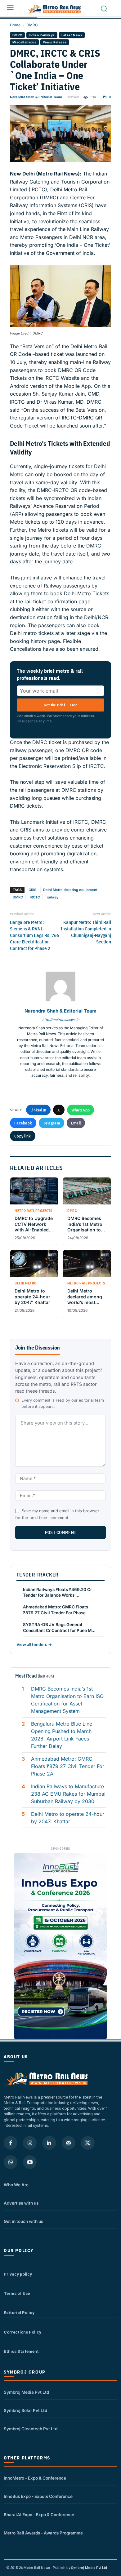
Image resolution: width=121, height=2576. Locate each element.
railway (53, 897)
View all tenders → (34, 1644)
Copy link (23, 1136)
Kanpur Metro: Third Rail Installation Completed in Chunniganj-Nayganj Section (86, 932)
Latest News (72, 35)
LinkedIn (38, 1110)
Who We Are (16, 2185)
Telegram (51, 1123)
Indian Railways (42, 35)
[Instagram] (30, 2143)
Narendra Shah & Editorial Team (36, 97)
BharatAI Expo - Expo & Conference (39, 2515)
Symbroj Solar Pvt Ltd (25, 2410)
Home (15, 25)
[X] (88, 2143)
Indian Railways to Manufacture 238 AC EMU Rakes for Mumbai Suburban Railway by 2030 (68, 1794)
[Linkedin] (49, 2143)
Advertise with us (21, 2203)
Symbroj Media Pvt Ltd (26, 2392)
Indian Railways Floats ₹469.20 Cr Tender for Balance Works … (57, 1592)
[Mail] (69, 2143)
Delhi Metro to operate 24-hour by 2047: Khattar (68, 1818)
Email (76, 1123)
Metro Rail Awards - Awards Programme (43, 2533)
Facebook (23, 1123)
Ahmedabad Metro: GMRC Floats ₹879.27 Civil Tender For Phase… (56, 1610)
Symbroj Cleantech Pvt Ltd (31, 2429)
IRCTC (35, 897)
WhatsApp (81, 1110)
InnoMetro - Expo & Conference (35, 2478)
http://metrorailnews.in (61, 1020)
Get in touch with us (23, 2221)
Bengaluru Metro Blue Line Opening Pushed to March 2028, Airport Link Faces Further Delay (62, 1735)
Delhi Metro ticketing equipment (70, 890)
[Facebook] (11, 2143)
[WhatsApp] (11, 2162)
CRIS (32, 890)
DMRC (32, 25)
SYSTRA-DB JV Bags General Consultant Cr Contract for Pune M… (59, 1627)
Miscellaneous (24, 42)
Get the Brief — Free (60, 705)
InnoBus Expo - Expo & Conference (38, 2496)
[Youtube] (30, 2162)
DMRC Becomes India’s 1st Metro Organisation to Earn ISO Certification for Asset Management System (67, 1700)
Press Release (55, 42)
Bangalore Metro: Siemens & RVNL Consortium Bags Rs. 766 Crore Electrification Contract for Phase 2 (34, 935)
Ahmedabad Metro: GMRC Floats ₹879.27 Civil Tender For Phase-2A (68, 1766)
